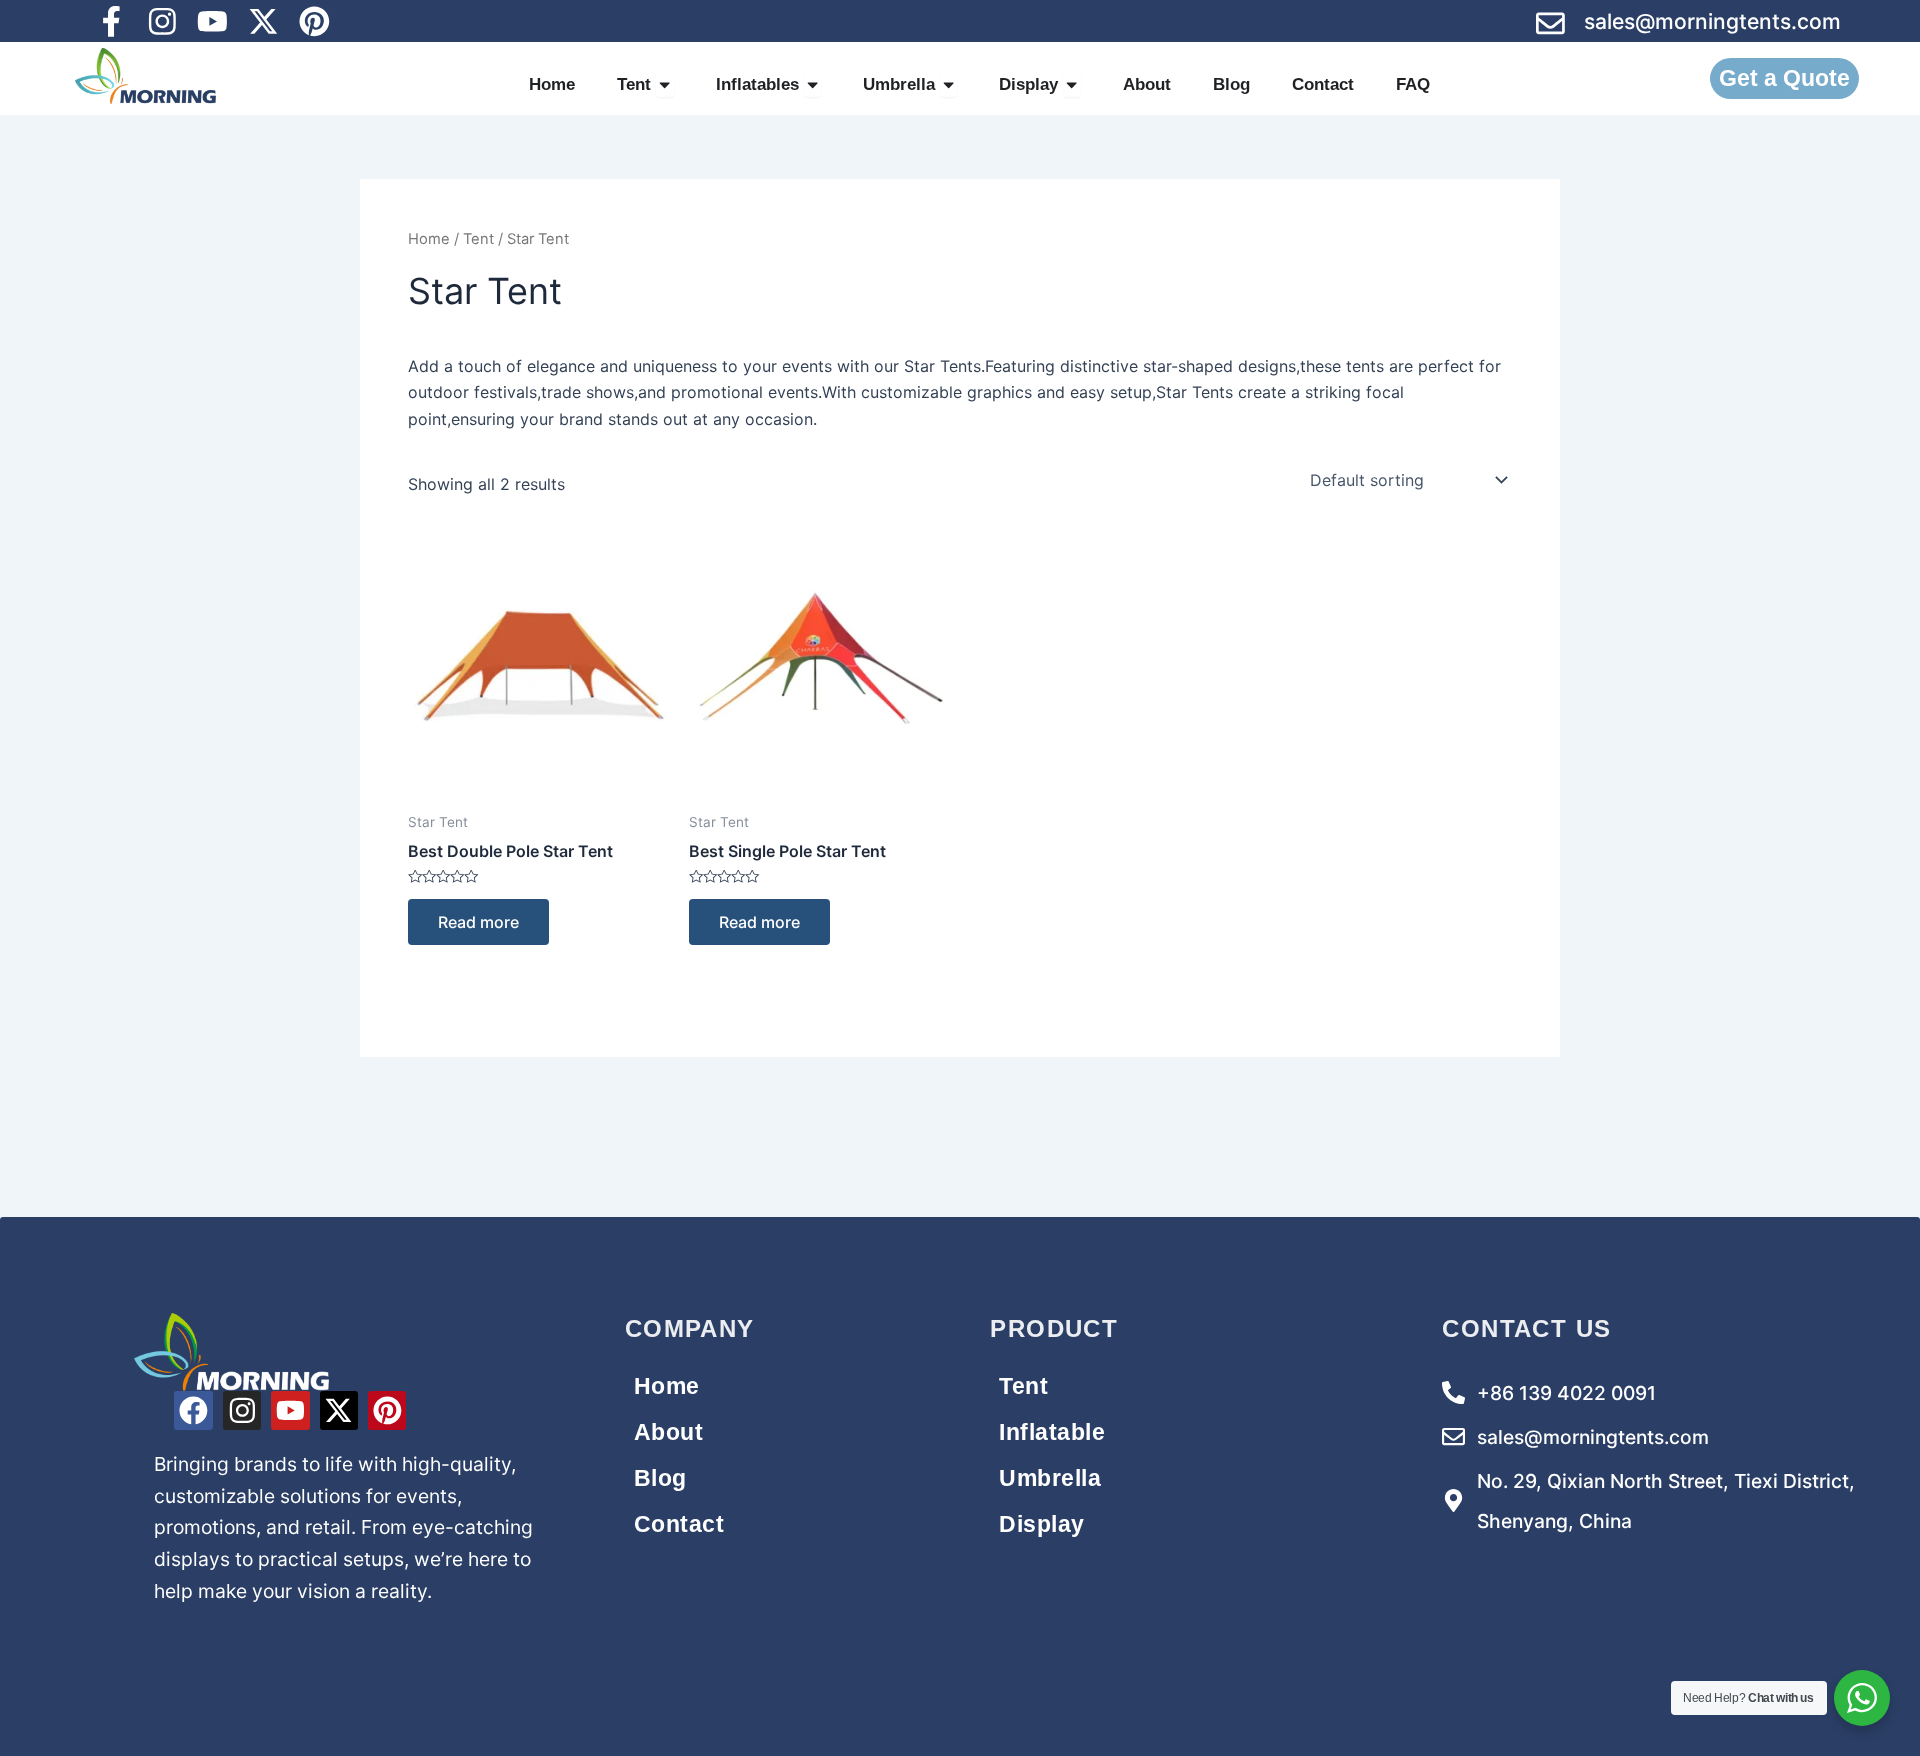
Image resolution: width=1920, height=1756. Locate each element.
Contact (679, 1524)
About (669, 1432)
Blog (660, 1478)
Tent (478, 239)
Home (429, 239)
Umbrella (1050, 1478)
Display (1042, 1524)
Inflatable (1052, 1432)
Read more (478, 922)
